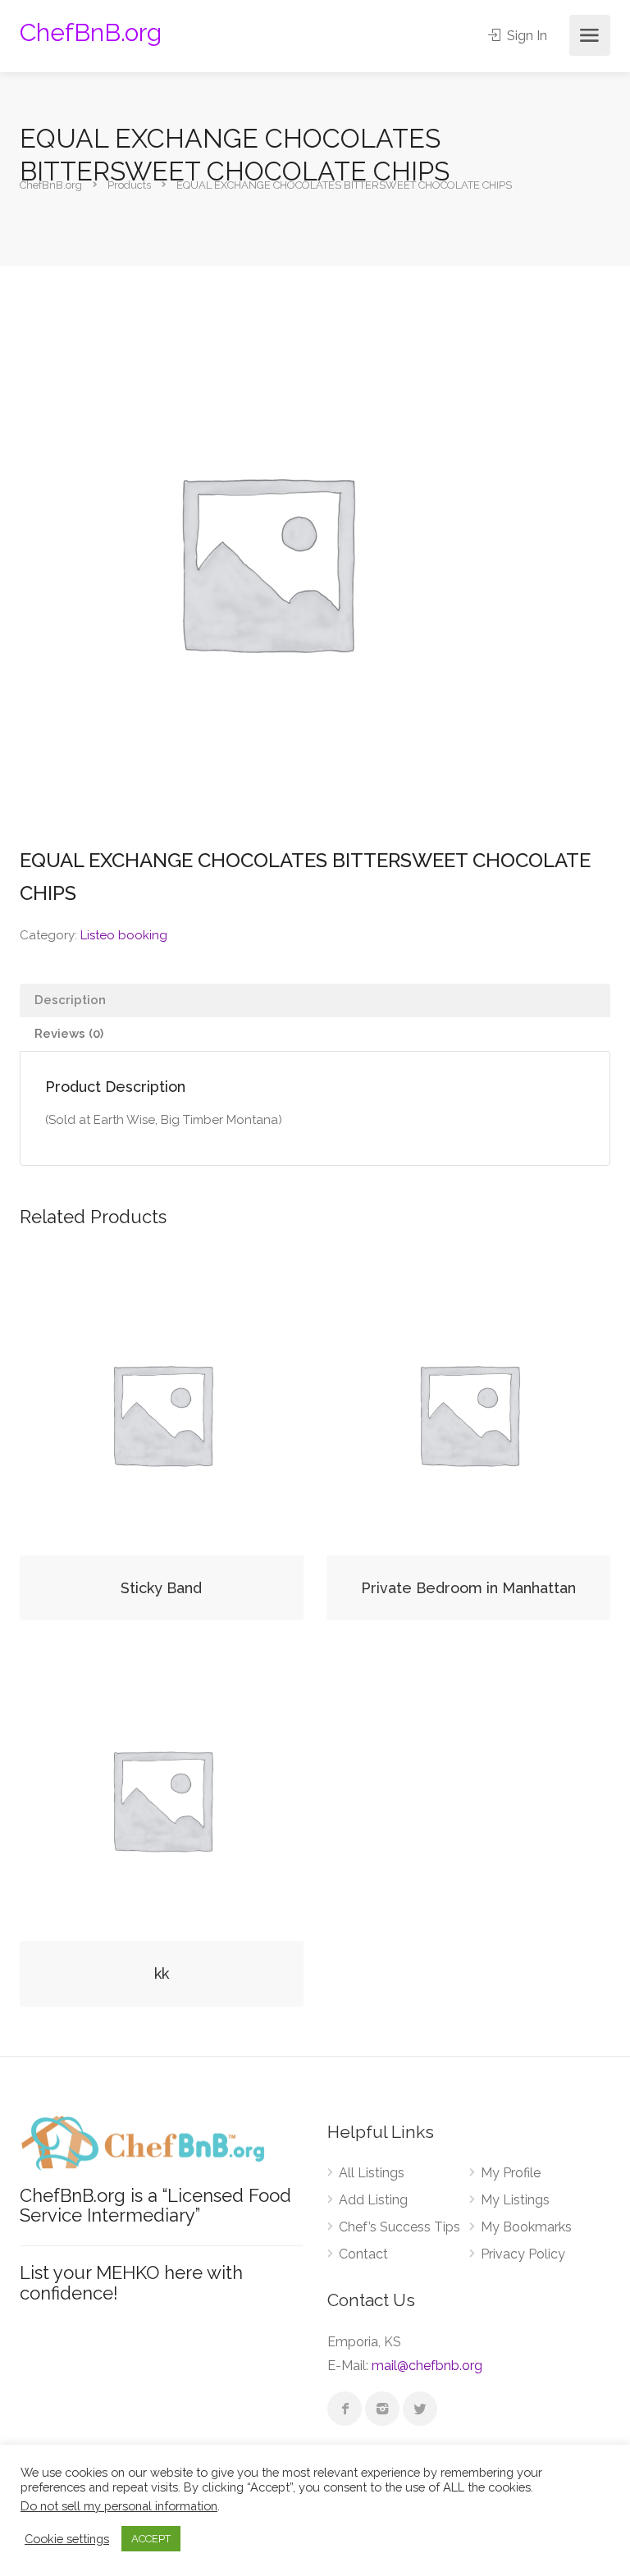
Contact (363, 2254)
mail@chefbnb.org (427, 2366)
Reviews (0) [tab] (69, 1034)
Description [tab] (70, 1000)
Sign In (525, 36)
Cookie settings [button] (67, 2539)
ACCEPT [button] (151, 2539)
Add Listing (373, 2200)
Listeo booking (124, 935)
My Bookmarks (526, 2227)
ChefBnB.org (91, 32)
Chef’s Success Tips (399, 2227)
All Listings (372, 2173)
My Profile (511, 2173)
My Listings (515, 2200)
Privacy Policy (523, 2254)
